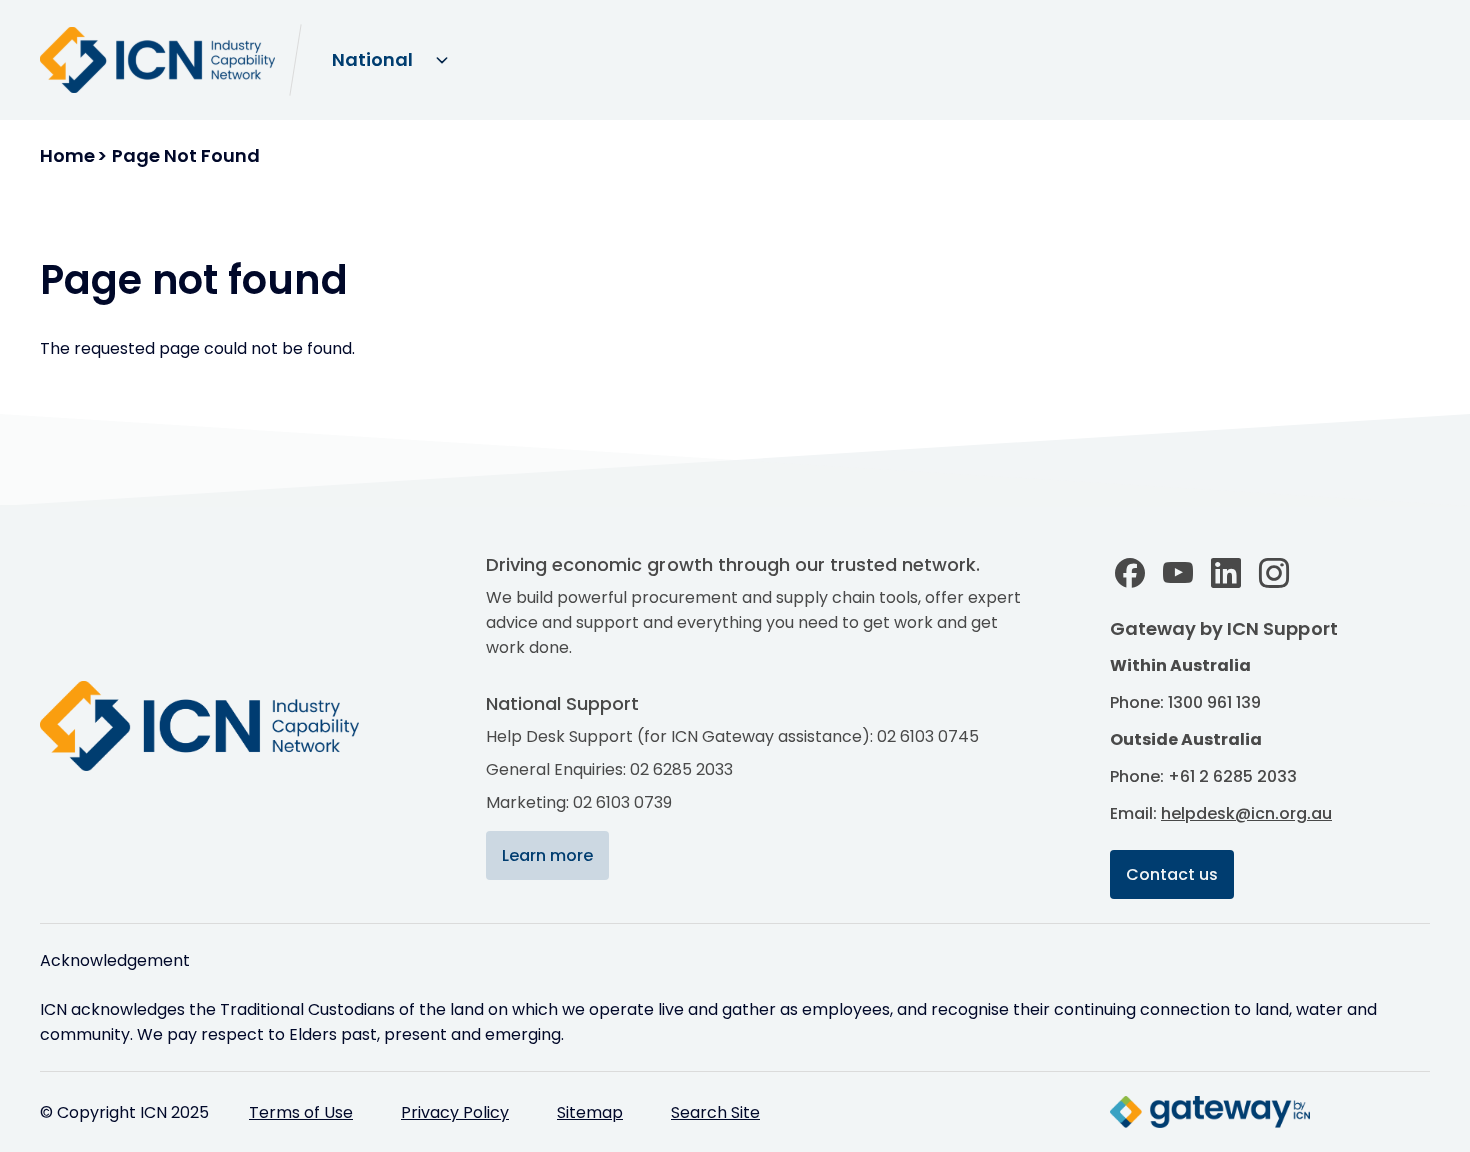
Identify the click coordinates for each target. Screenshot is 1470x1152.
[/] (220, 726)
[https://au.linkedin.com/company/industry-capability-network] (1226, 573)
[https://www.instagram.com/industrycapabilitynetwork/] (1274, 573)
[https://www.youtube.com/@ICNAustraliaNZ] (1178, 573)
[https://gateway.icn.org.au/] (1210, 1112)
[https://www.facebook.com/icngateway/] (1130, 573)
